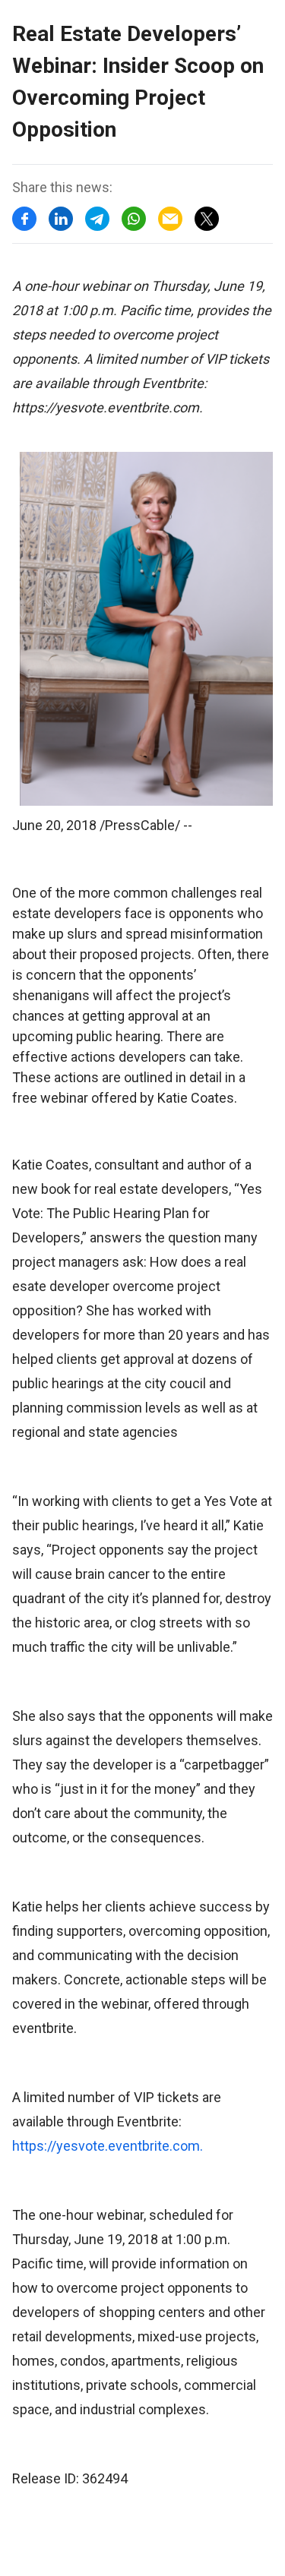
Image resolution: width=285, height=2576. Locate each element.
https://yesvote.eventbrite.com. (108, 2146)
